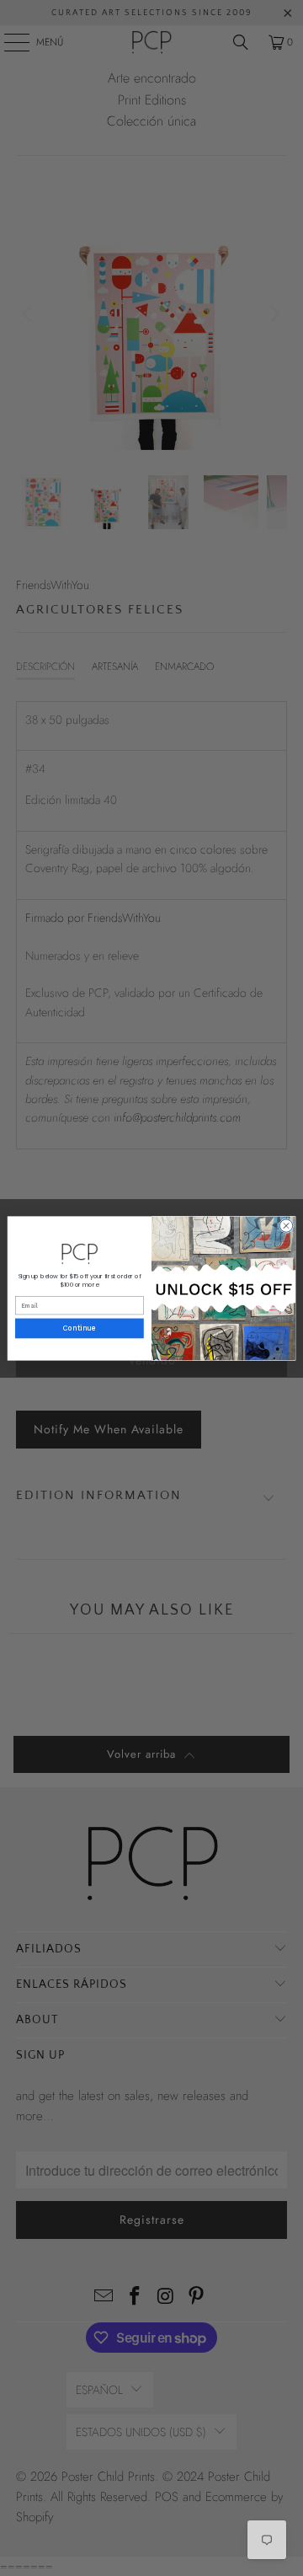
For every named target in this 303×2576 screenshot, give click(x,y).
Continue (80, 1328)
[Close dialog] (286, 1225)
